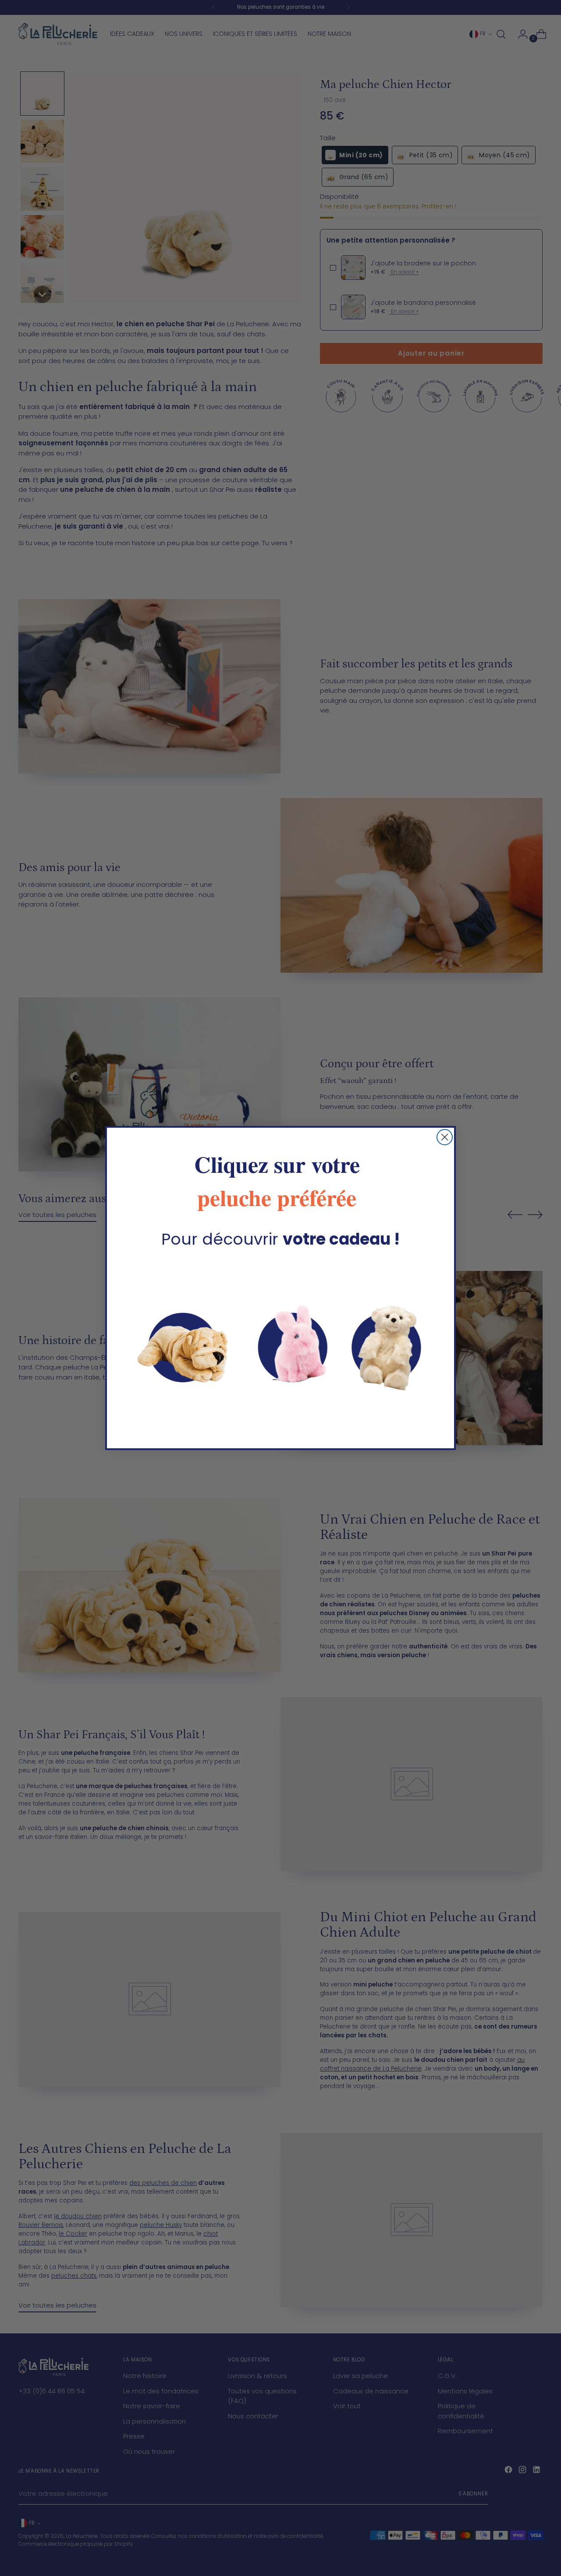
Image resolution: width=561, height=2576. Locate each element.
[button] (280, 1344)
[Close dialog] (445, 1137)
